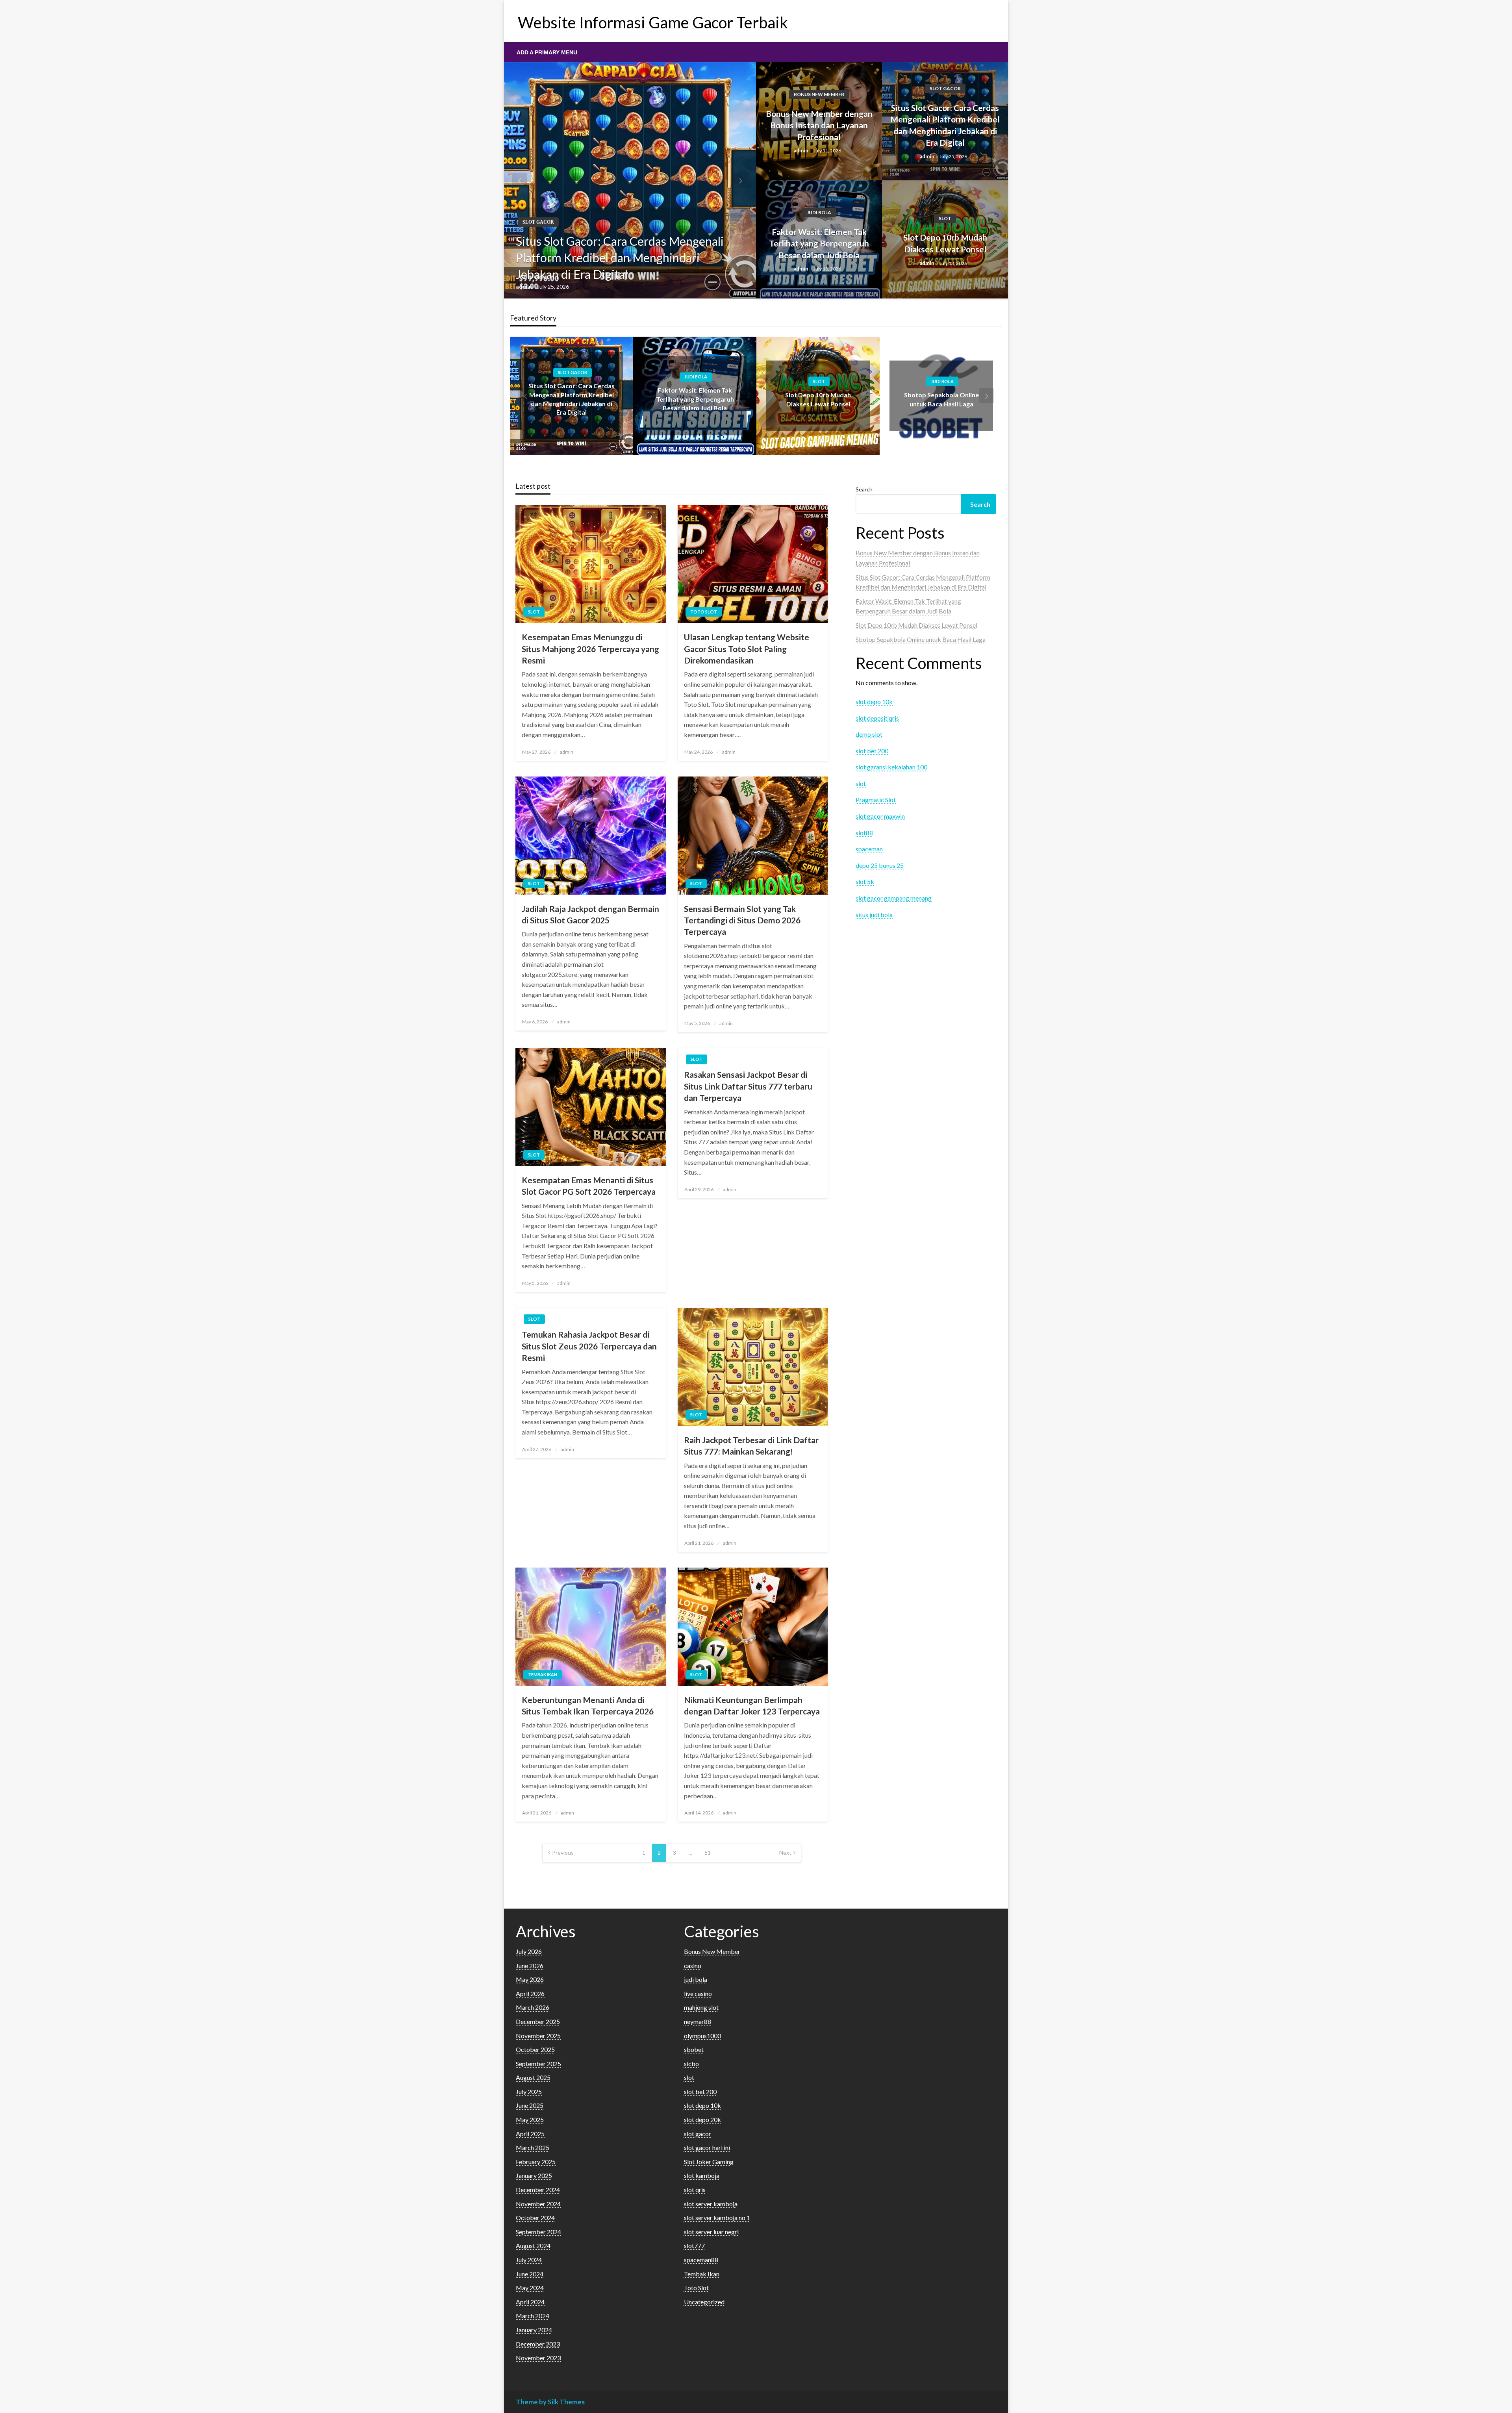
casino (693, 1965)
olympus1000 (702, 2036)
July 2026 (529, 1951)
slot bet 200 (872, 751)
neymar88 (698, 2021)
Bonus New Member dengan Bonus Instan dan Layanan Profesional (819, 125)
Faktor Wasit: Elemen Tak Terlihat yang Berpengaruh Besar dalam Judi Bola (819, 243)
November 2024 (538, 2204)
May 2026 (530, 1979)
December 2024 (538, 2190)
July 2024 (529, 2260)
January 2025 (534, 2175)
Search (864, 489)
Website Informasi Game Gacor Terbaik (653, 22)
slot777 (694, 2245)
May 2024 (530, 2288)
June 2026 (530, 1965)
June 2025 (530, 2105)
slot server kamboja (711, 2204)
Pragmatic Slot (876, 800)
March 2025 (533, 2147)
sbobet (694, 2049)
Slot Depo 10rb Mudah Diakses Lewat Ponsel (945, 243)
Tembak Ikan (543, 1674)
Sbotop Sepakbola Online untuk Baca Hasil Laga (921, 639)
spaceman (869, 849)
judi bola (819, 212)
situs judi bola (874, 915)
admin (524, 286)
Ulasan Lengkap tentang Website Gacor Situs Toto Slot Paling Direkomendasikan (747, 649)
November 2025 (538, 2036)
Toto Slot (704, 612)
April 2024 (530, 2302)
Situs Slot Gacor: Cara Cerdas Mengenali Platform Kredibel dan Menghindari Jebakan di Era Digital (620, 258)
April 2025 (530, 2134)
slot (945, 218)
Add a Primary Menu (547, 52)
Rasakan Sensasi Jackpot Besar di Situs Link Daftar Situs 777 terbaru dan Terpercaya (748, 1086)
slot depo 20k (702, 2119)
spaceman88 (701, 2260)
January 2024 (534, 2330)
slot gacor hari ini (707, 2147)
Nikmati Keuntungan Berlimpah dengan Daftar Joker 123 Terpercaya (752, 1705)
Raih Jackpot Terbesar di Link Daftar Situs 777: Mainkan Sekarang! (751, 1446)
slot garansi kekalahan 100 (891, 767)
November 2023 (538, 2358)
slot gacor (538, 222)
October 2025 (535, 2049)
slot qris (695, 2190)
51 (708, 1852)
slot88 (864, 833)
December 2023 (538, 2344)
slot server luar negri (711, 2232)
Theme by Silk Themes (550, 2402)
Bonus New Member (819, 94)
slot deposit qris (877, 718)
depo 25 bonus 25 (880, 865)
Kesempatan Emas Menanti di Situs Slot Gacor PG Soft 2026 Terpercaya (589, 1186)
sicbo (691, 2064)
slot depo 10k (874, 701)
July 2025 (529, 2091)
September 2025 (538, 2064)
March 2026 (533, 2007)
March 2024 (533, 2316)
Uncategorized (704, 2302)
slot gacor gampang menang (894, 898)
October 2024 (535, 2217)
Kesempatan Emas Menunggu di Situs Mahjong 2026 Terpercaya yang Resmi (590, 649)
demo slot (869, 734)
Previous (563, 1852)
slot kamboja (702, 2175)
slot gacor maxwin (880, 816)
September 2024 (538, 2232)
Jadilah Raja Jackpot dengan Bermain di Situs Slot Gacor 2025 (590, 914)
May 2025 (530, 2119)
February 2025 (536, 2162)
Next (785, 1852)
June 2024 (530, 2274)
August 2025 (533, 2077)
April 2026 (530, 1993)
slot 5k (865, 881)
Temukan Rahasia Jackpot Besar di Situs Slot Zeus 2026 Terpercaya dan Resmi (589, 1346)
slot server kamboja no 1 (717, 2217)
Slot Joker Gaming (709, 2162)
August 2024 (533, 2245)
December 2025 (538, 2021)
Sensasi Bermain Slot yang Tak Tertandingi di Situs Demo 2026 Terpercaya (742, 920)
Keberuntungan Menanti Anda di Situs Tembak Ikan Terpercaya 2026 (588, 1705)
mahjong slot (701, 2007)
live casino (698, 1993)
